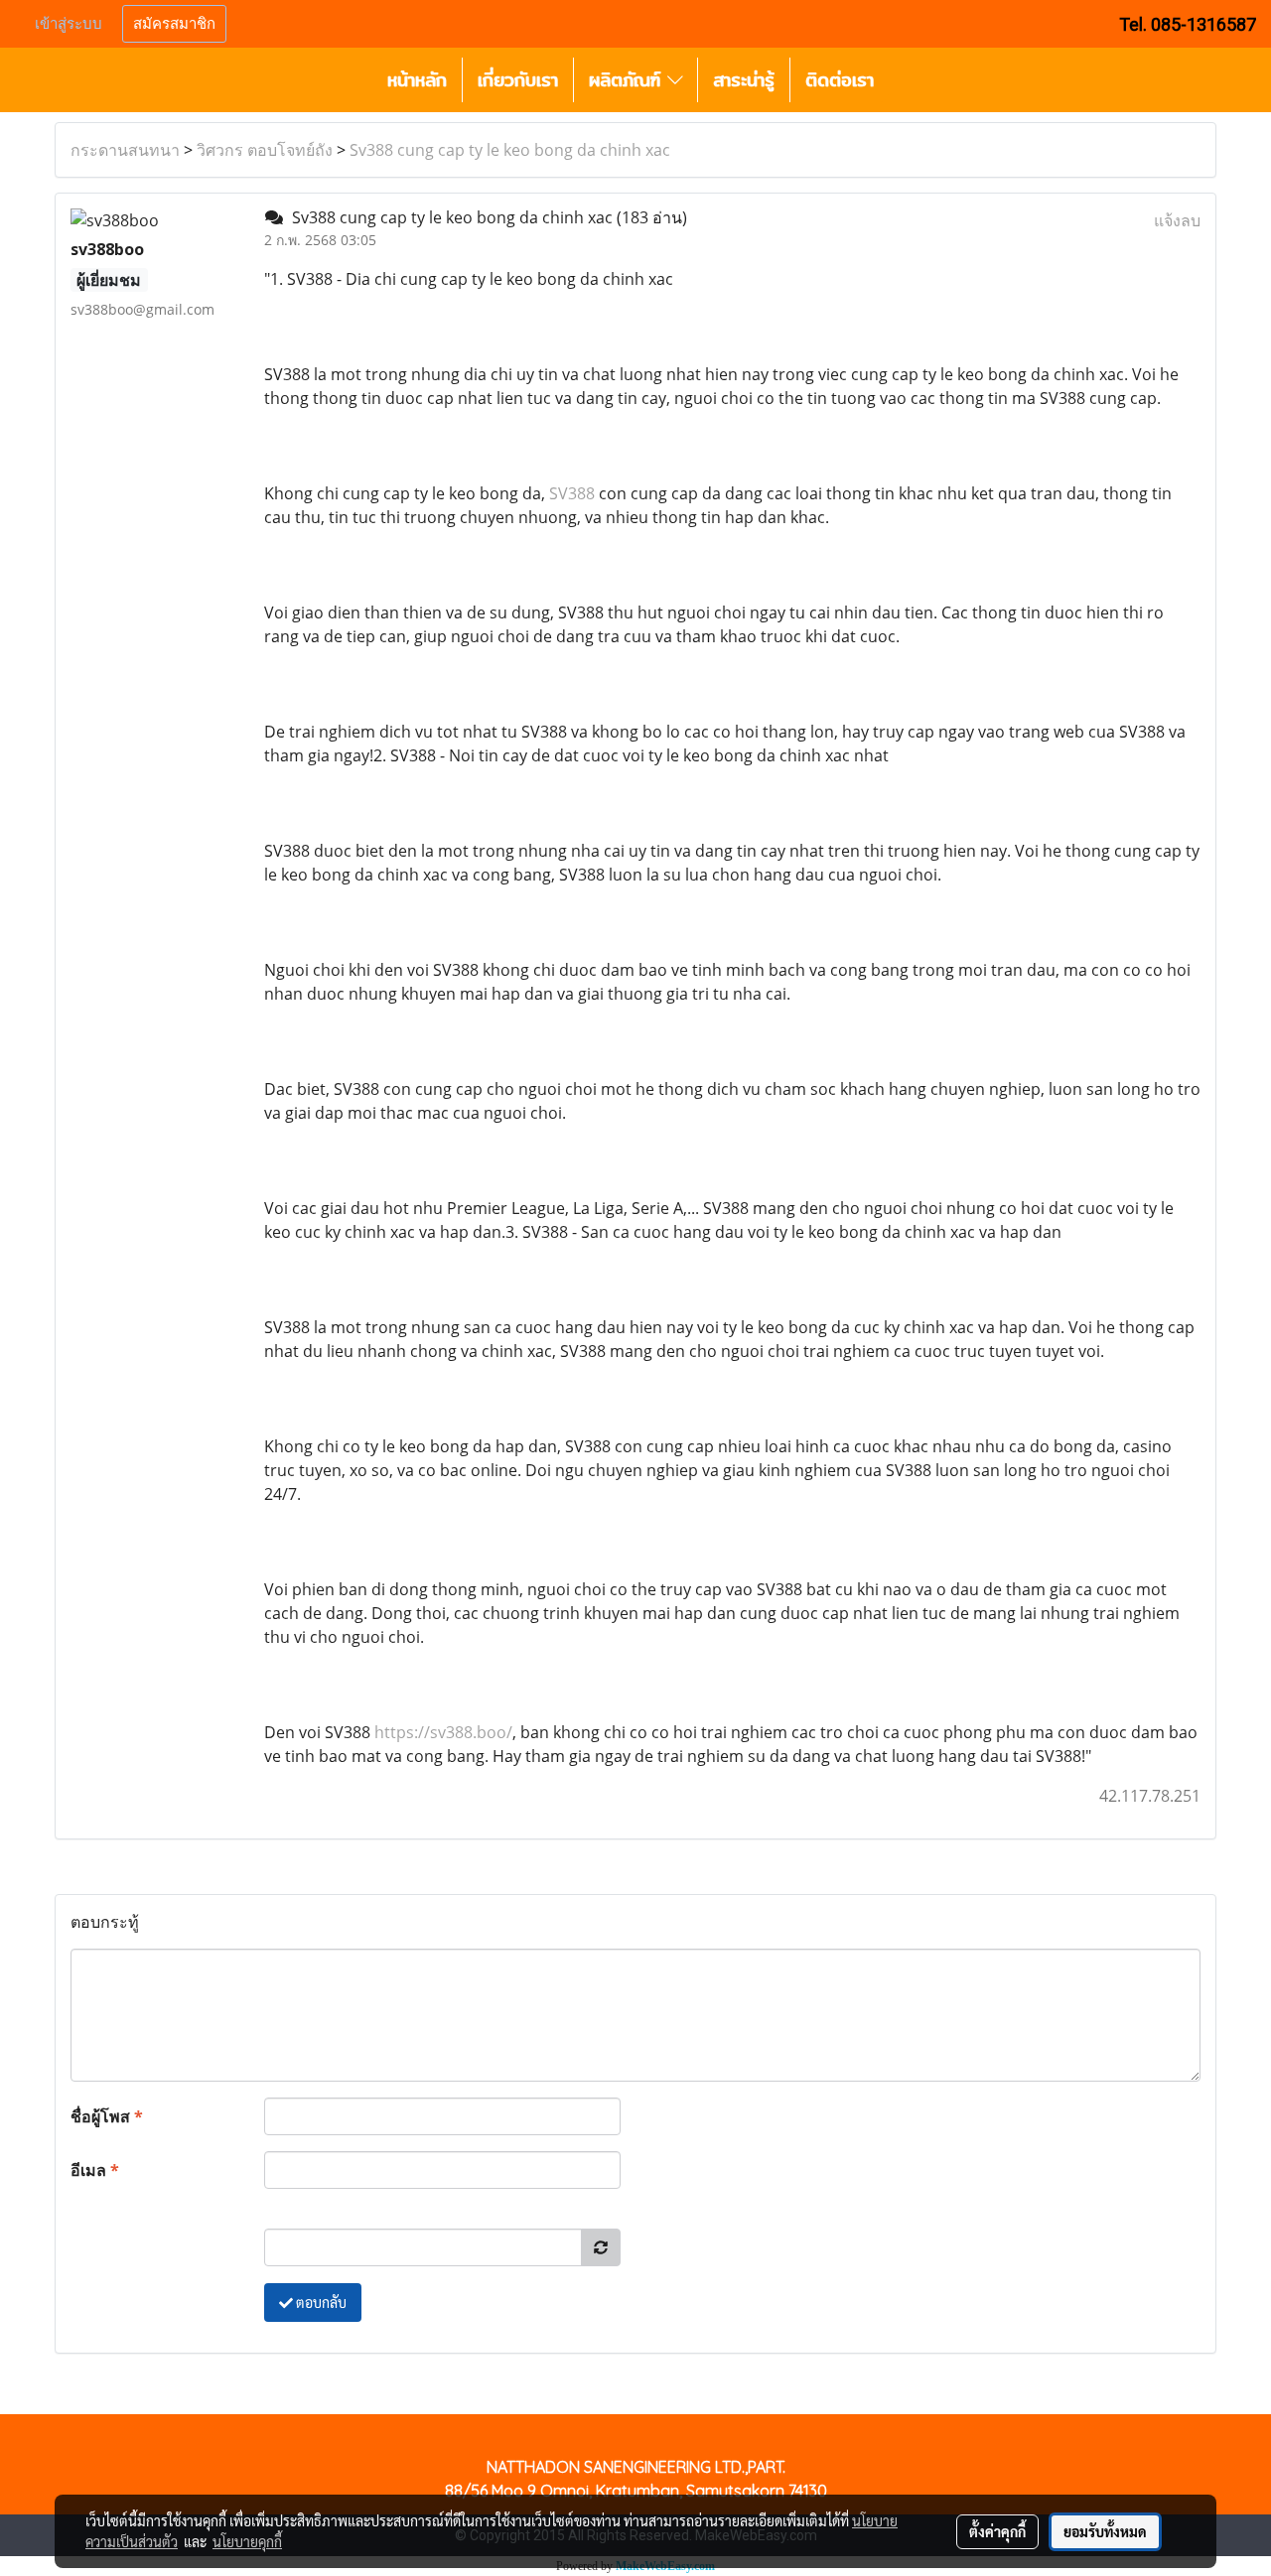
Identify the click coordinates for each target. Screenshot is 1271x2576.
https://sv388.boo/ (443, 1732)
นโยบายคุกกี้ (247, 2541)
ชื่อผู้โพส (107, 2116)
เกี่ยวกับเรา (518, 80)
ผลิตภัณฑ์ (628, 80)
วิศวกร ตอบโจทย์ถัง (265, 150)
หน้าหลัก (417, 80)
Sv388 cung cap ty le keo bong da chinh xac (510, 150)
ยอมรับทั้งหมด (1105, 2531)
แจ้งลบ (1177, 220)
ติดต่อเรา (840, 80)
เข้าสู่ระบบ (69, 24)
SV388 (572, 493)
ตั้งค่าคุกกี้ (997, 2531)
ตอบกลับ (320, 2302)
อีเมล (95, 2170)
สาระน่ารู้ (744, 80)
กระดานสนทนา (125, 150)
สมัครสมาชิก (174, 24)
